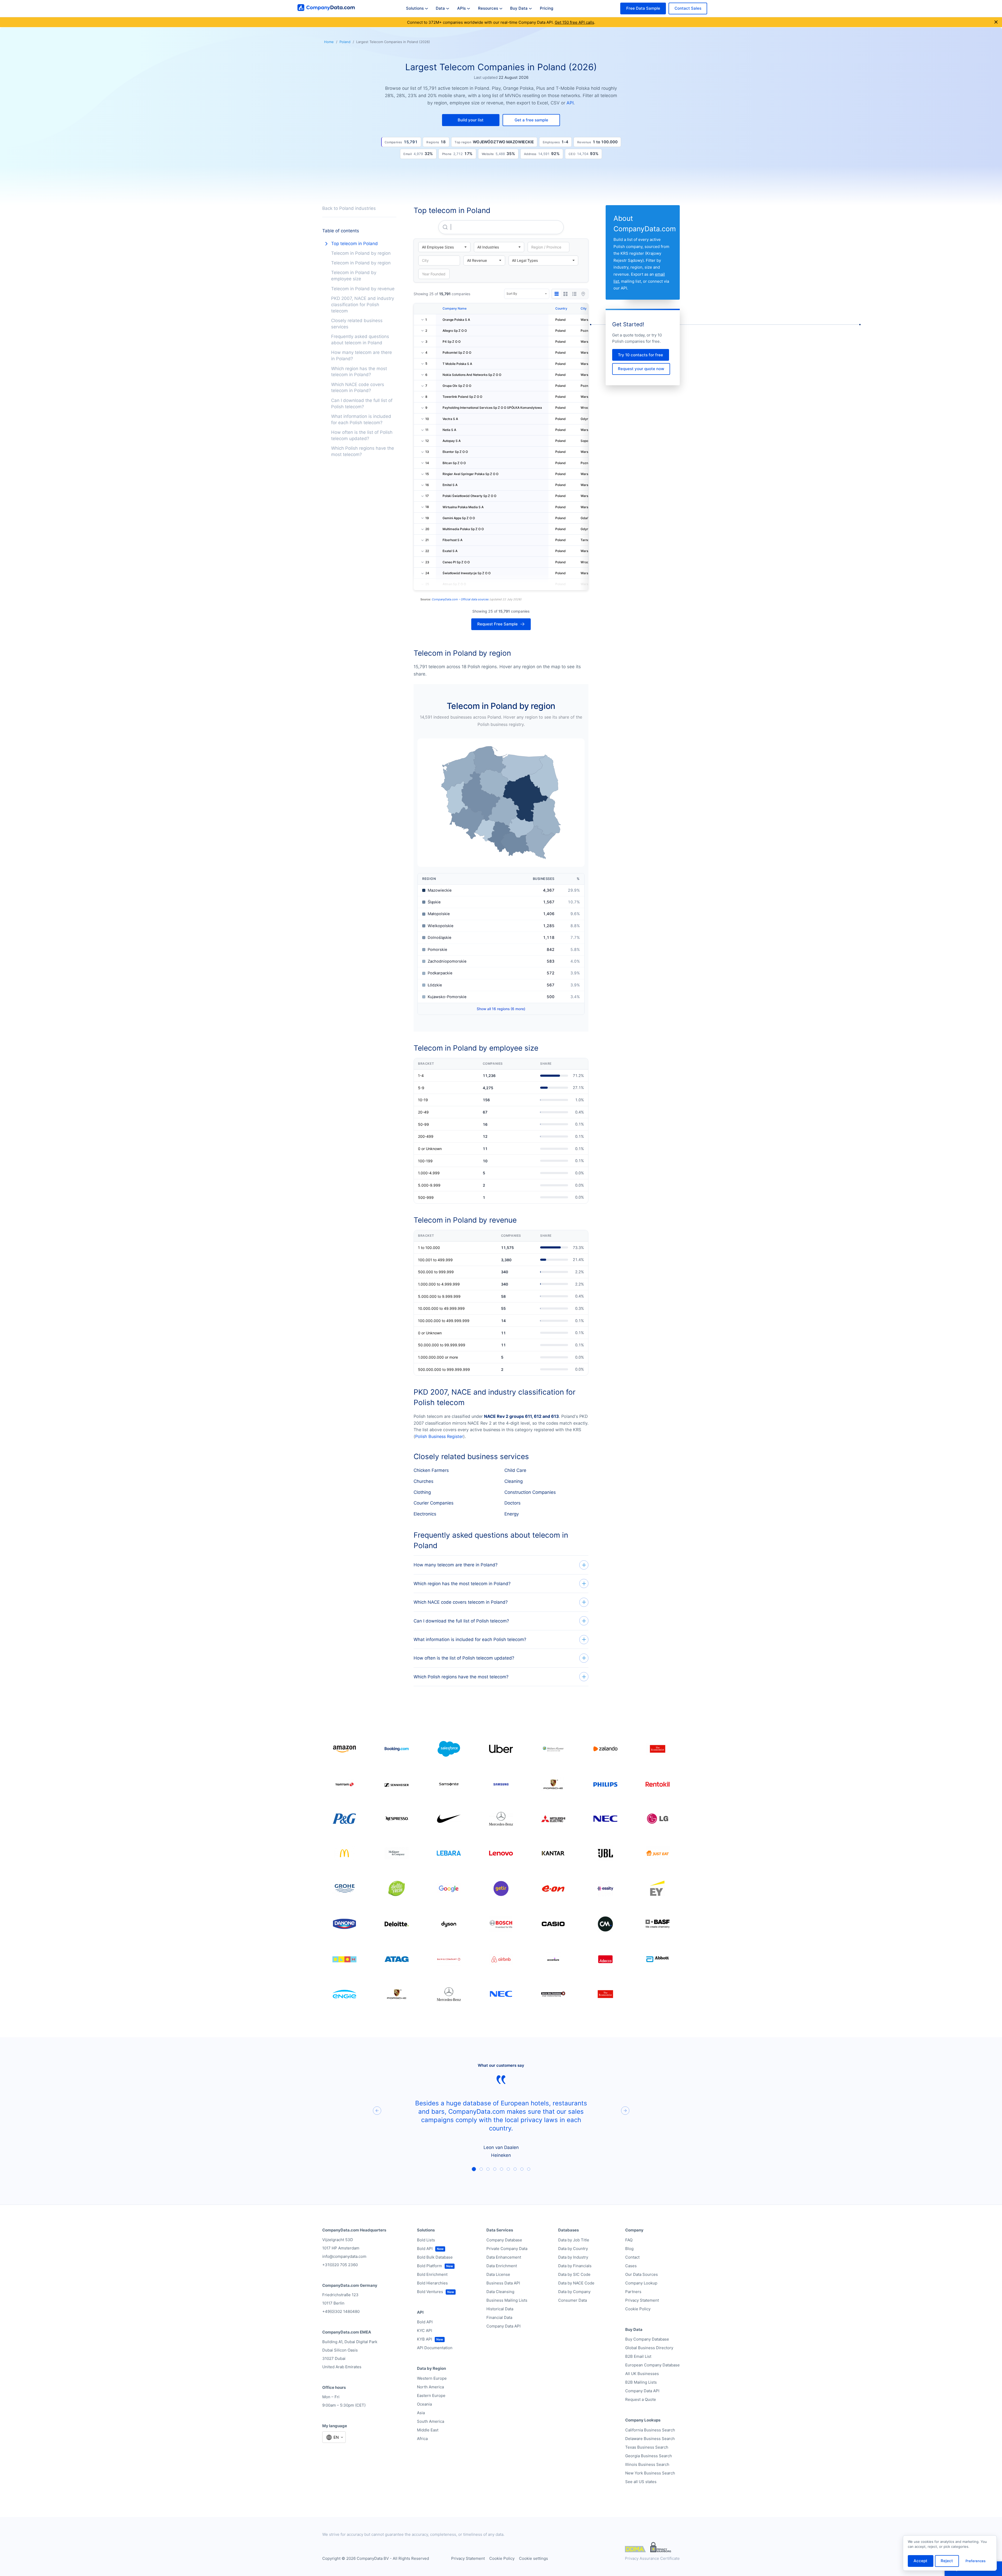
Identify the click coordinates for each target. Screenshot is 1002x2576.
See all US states (641, 2482)
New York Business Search (650, 2473)
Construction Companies (530, 1492)
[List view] (574, 294)
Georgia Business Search (649, 2456)
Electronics (425, 1514)
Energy (512, 1514)
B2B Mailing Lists (641, 2382)
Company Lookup (641, 2283)
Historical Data (500, 2309)
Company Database (504, 2240)
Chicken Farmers (431, 1470)
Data (440, 8)
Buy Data (519, 8)
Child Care (515, 1470)
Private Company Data (507, 2249)
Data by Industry (573, 2257)
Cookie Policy (638, 2309)
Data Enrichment (502, 2266)
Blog (629, 2249)
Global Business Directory (649, 2348)
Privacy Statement (642, 2300)
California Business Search (650, 2430)
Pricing (547, 8)
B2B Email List (638, 2356)
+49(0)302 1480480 (341, 2311)
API (570, 103)
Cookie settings (533, 2558)
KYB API (425, 2339)
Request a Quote (641, 2399)
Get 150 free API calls (574, 22)
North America (430, 2387)
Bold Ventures (430, 2292)
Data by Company (574, 2292)
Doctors (512, 1503)
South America (431, 2421)
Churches (424, 1481)
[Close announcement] (996, 22)
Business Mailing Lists (507, 2300)
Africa (422, 2439)
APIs (461, 8)
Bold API (425, 2249)
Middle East (428, 2430)
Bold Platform (430, 2266)
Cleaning (514, 1481)
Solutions (415, 8)
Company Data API (503, 2326)
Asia (421, 2413)
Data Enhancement (504, 2257)
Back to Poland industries (349, 208)
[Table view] (557, 294)
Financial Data (499, 2317)
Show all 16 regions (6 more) (501, 1009)
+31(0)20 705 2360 (340, 2265)
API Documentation (435, 2348)
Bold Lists (426, 2240)
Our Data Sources (642, 2274)
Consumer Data (572, 2300)
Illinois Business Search (647, 2464)
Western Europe (432, 2378)
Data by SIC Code (574, 2274)
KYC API (425, 2331)
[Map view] (583, 294)
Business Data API (503, 2283)
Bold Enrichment (432, 2274)
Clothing (422, 1492)
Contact (632, 2257)
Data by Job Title (574, 2240)
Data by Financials (575, 2266)
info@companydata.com (344, 2256)
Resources (488, 8)
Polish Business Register (439, 1436)
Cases (631, 2266)
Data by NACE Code (576, 2283)
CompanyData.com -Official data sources (460, 599)
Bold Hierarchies (432, 2283)
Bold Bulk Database (435, 2257)
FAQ (629, 2240)
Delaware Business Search (650, 2439)
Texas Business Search (647, 2447)
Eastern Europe (431, 2396)
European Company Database (652, 2365)
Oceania (424, 2404)
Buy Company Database (647, 2339)
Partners (633, 2292)
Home (329, 42)
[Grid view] (565, 294)
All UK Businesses (642, 2374)
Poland (345, 42)
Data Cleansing (500, 2292)
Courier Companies (434, 1503)
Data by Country (573, 2249)
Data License (498, 2274)
